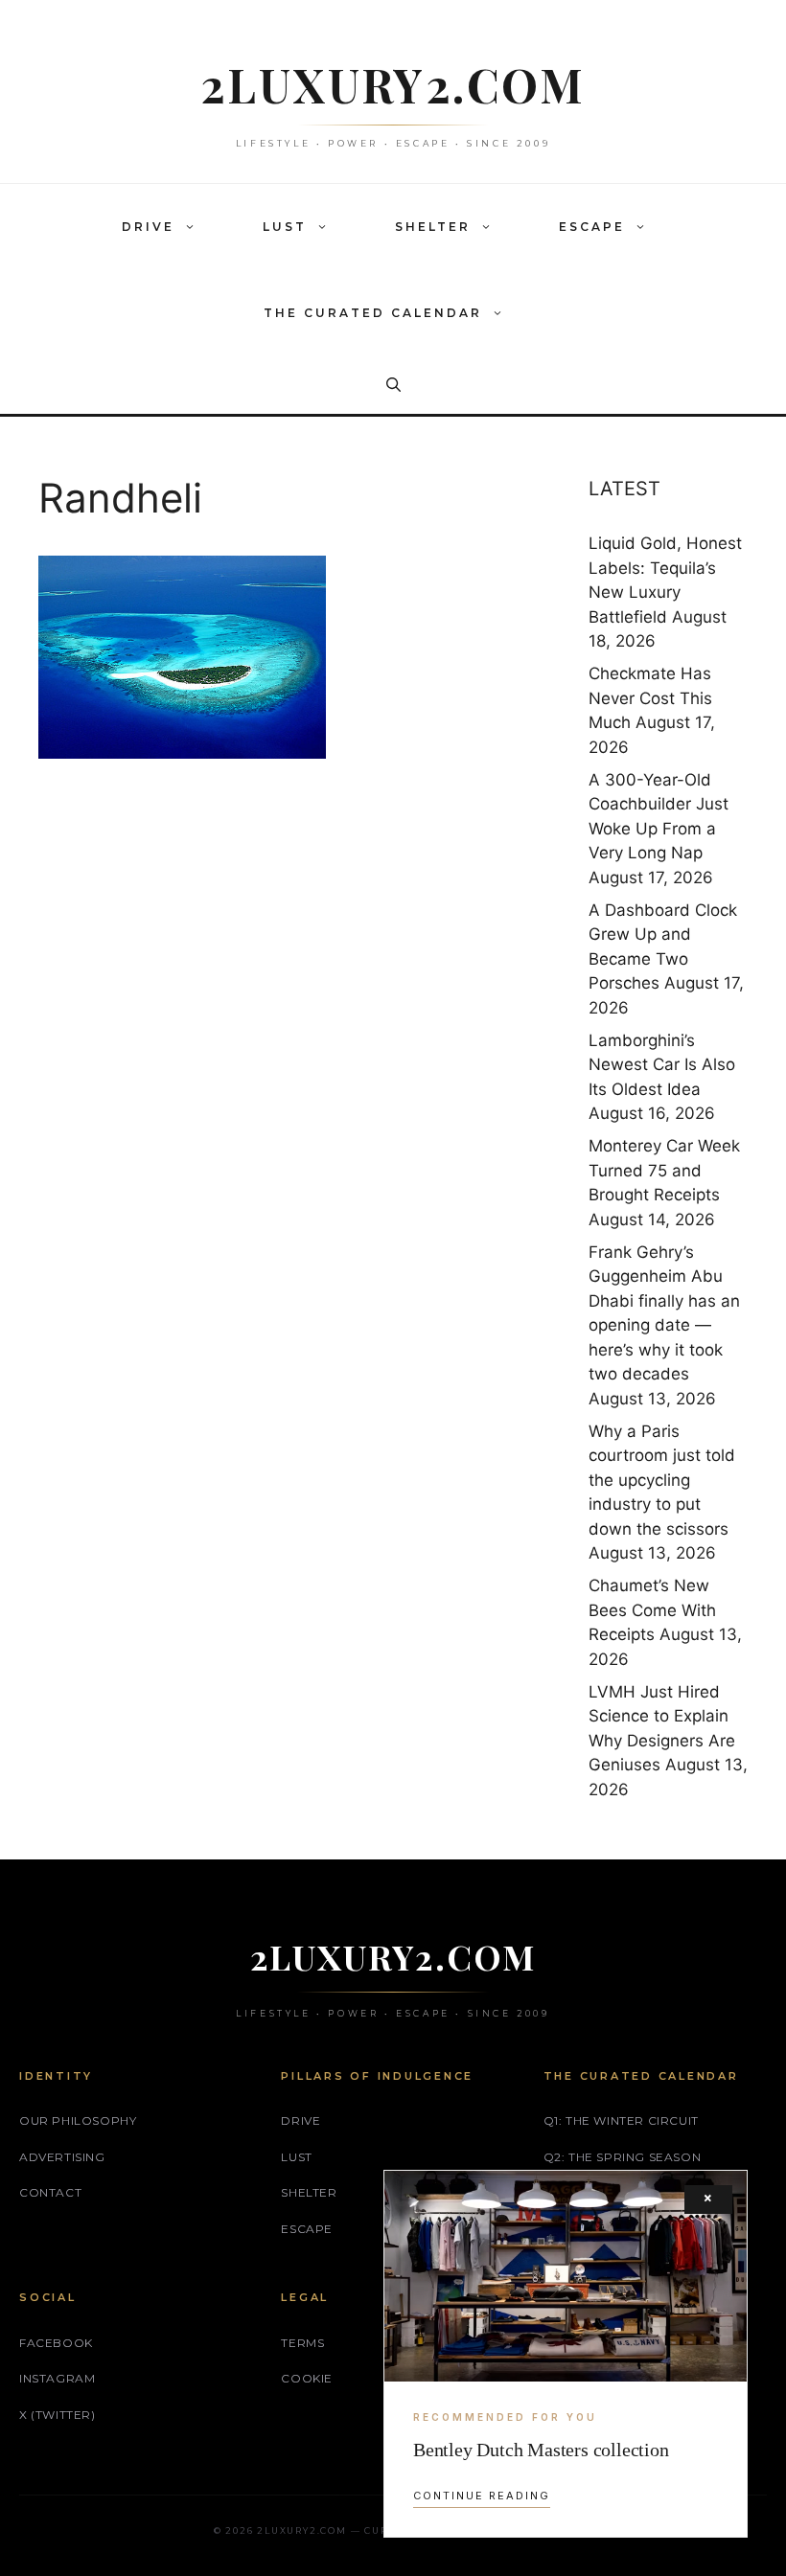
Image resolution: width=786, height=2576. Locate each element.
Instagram (57, 2378)
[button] (195, 227)
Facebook (56, 2343)
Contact (50, 2192)
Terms (302, 2343)
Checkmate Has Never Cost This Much (650, 698)
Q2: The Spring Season (623, 2157)
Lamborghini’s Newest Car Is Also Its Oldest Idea (662, 1065)
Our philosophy (78, 2120)
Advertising (62, 2157)
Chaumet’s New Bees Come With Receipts (652, 1610)
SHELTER (433, 227)
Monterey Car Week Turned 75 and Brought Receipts (664, 1170)
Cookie (307, 2378)
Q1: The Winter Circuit (621, 2120)
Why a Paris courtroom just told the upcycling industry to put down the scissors (662, 1480)
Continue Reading (482, 2496)
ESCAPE (592, 227)
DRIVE (148, 227)
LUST (285, 227)
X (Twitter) (58, 2415)
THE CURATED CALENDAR (373, 313)
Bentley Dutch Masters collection (541, 2450)
